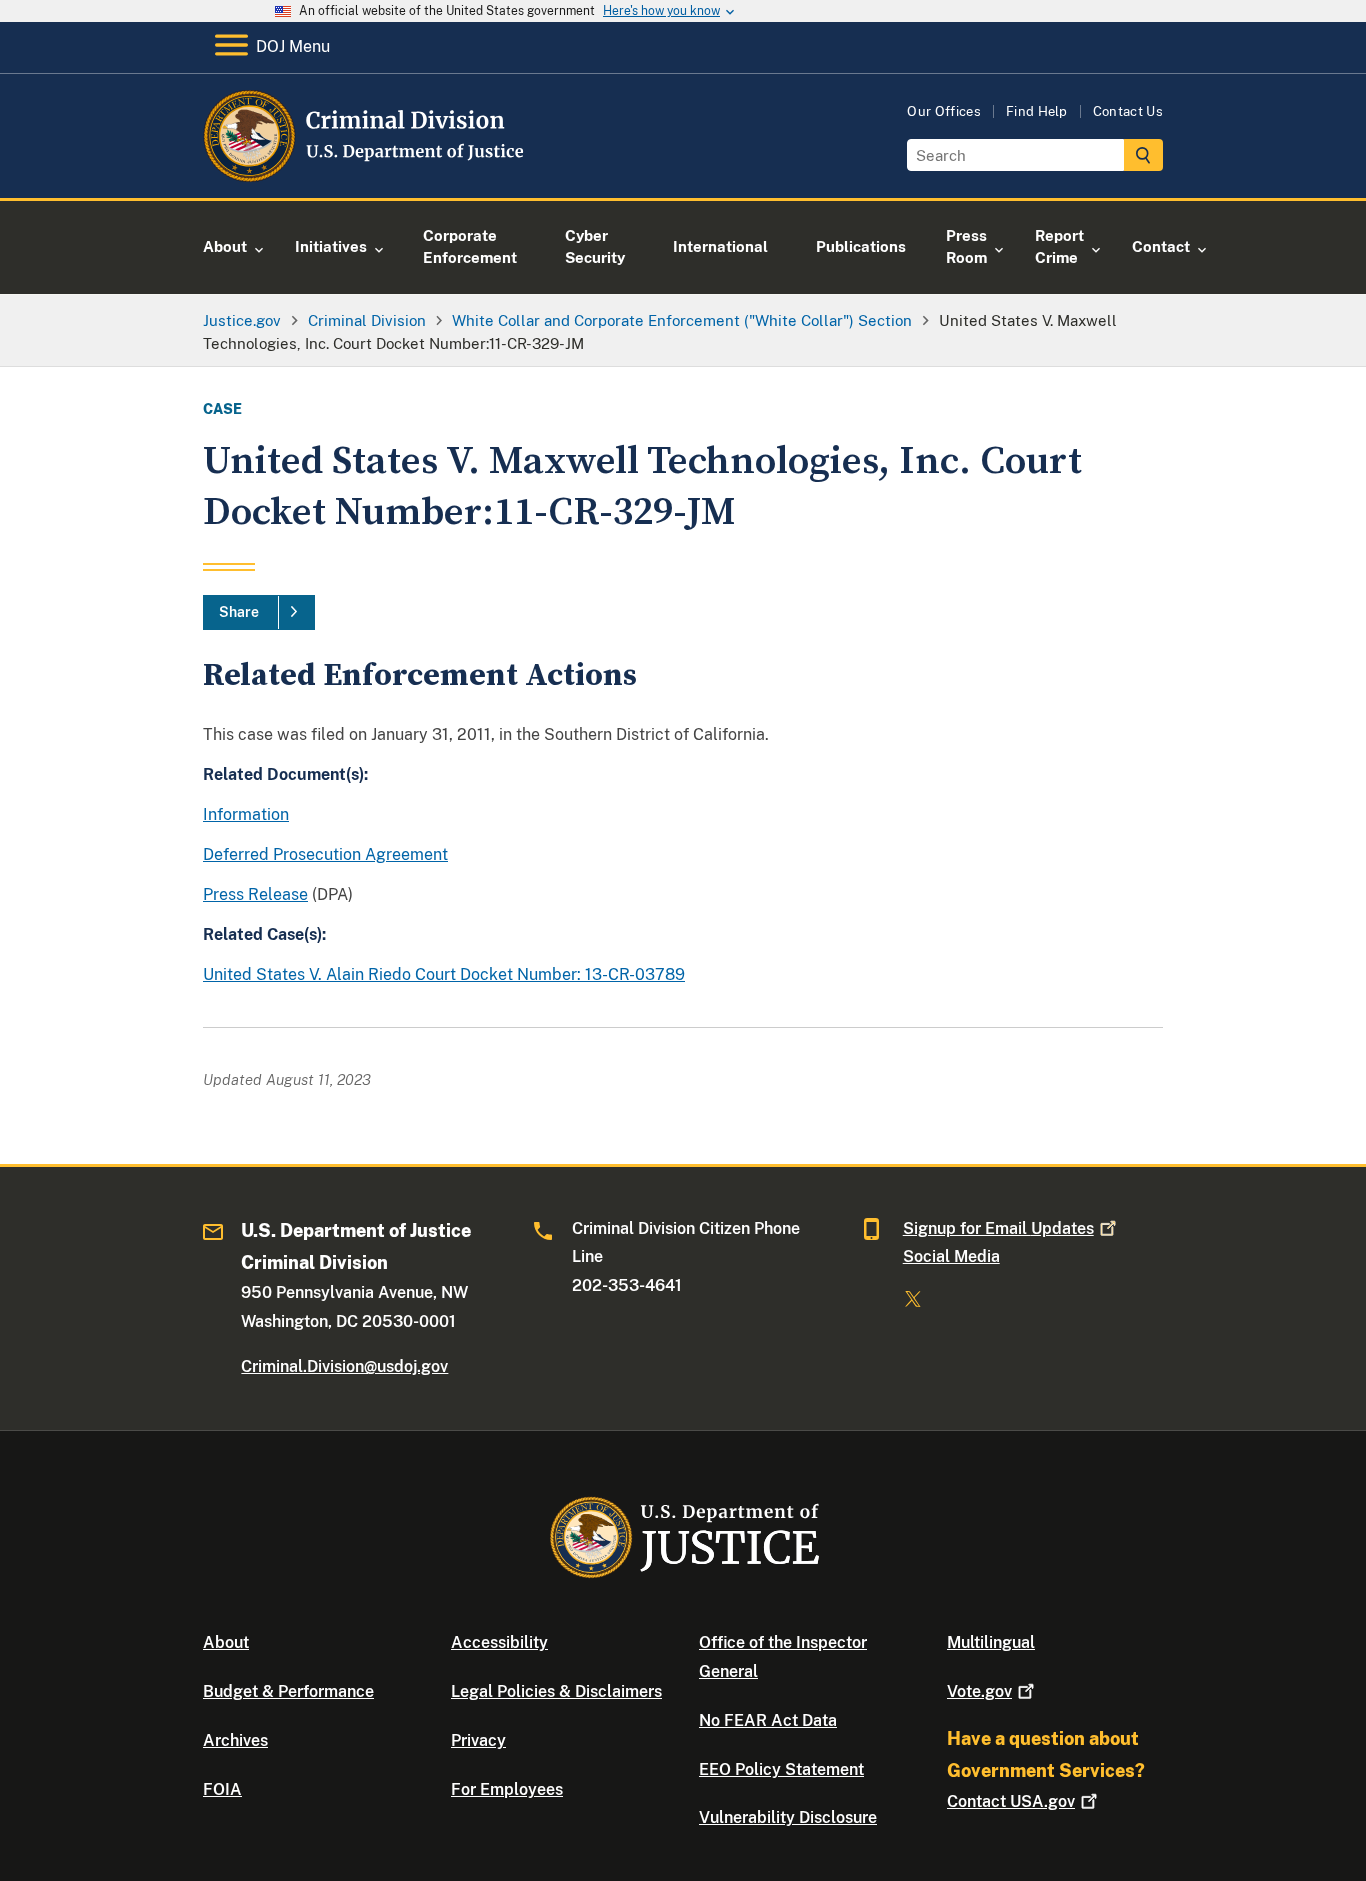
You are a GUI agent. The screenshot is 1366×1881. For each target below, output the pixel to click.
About (226, 1642)
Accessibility (499, 1642)
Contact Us (1128, 111)
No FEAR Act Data (768, 1720)
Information (246, 814)
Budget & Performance (288, 1691)
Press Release (255, 894)
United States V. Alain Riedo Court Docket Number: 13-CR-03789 (444, 974)
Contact (1011, 1801)
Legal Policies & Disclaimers (556, 1691)
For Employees (507, 1789)
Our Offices (944, 111)
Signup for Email (998, 1228)
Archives (235, 1740)
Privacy (478, 1740)
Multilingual (991, 1642)
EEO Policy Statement (781, 1769)
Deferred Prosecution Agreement (325, 854)
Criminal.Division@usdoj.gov (344, 1366)
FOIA (222, 1789)
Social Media (951, 1256)
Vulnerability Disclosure (788, 1817)
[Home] (365, 174)
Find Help (1037, 111)
